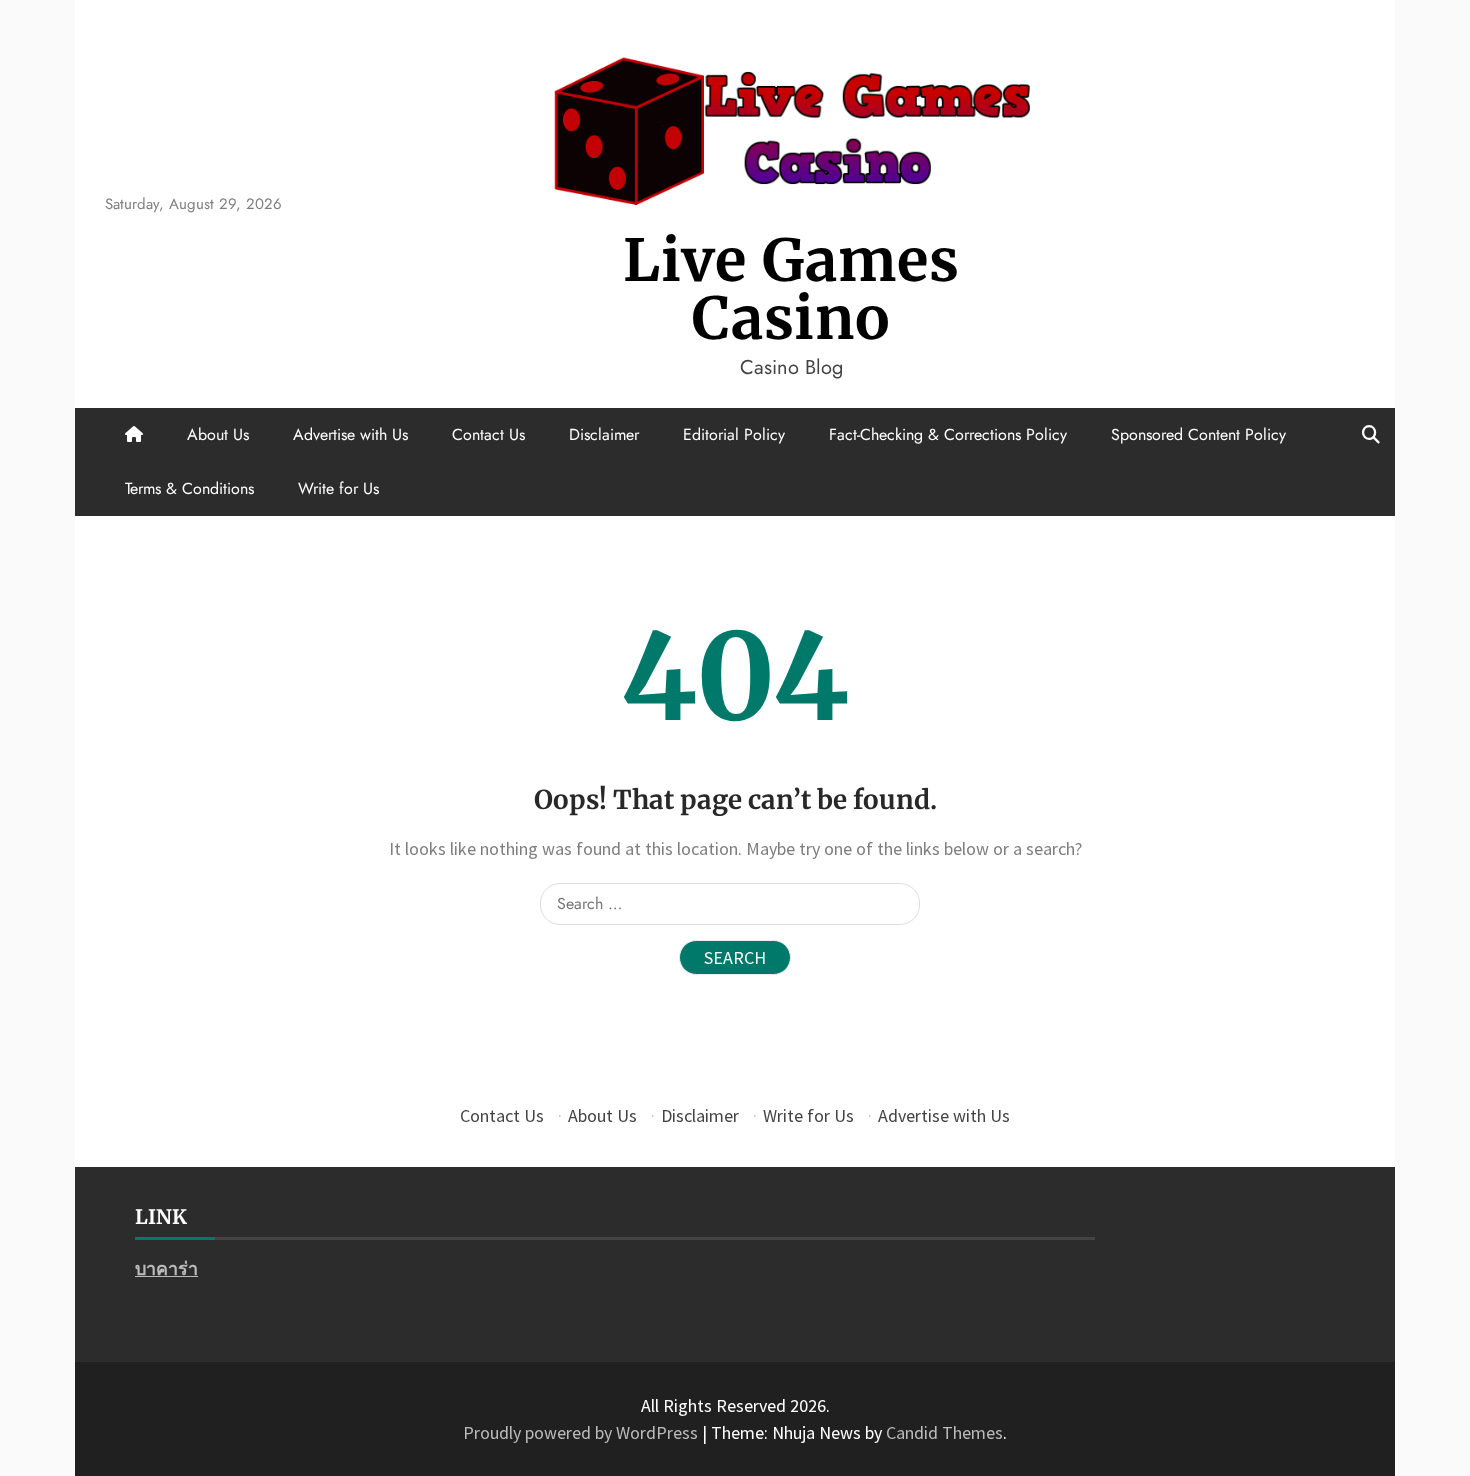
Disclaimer (604, 434)
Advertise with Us (350, 434)
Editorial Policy (734, 434)
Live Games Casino (791, 289)
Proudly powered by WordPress (582, 1432)
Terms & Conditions (189, 488)
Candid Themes (944, 1432)
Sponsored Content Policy (1198, 434)
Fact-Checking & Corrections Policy (948, 434)
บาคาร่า (166, 1268)
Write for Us (338, 488)
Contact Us (488, 434)
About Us (218, 434)
